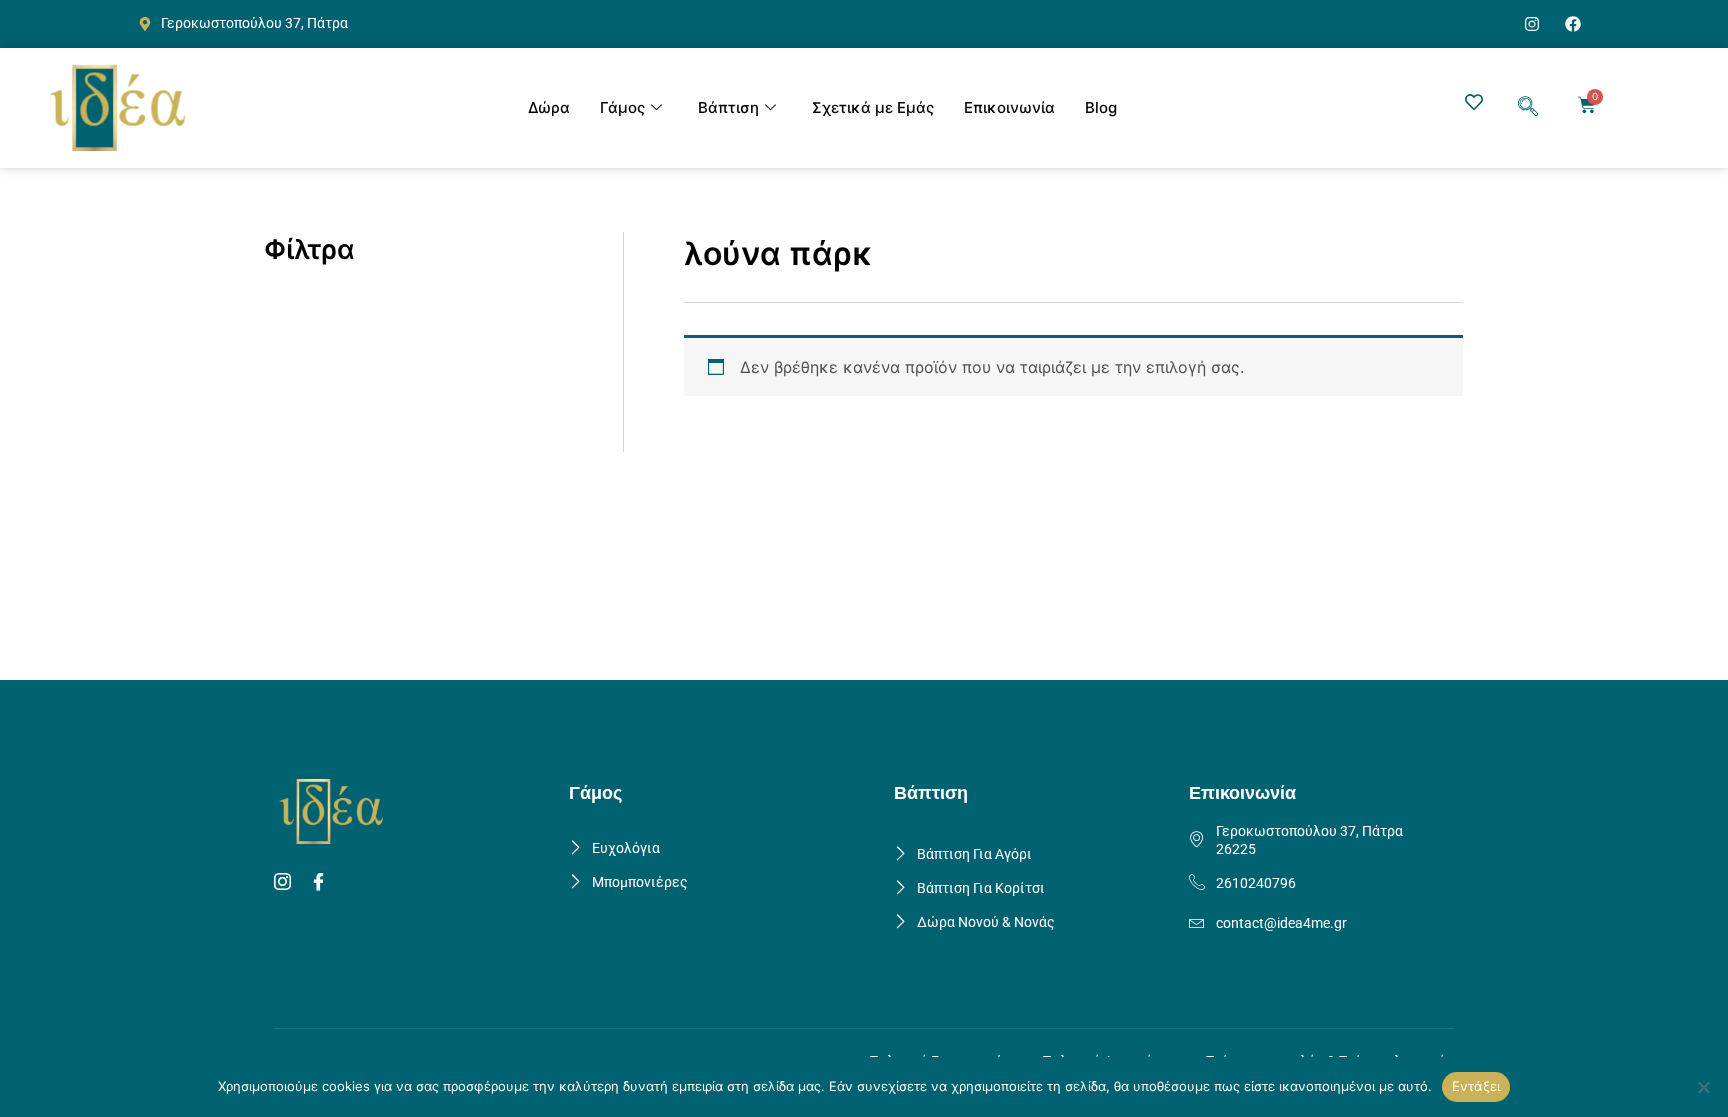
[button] (1528, 108)
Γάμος (622, 107)
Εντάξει (1476, 1086)
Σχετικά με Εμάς (873, 107)
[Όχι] (1703, 1087)
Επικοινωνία (1009, 107)
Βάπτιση (728, 107)
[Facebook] (321, 882)
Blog (1101, 107)
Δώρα (549, 107)
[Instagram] (285, 882)
